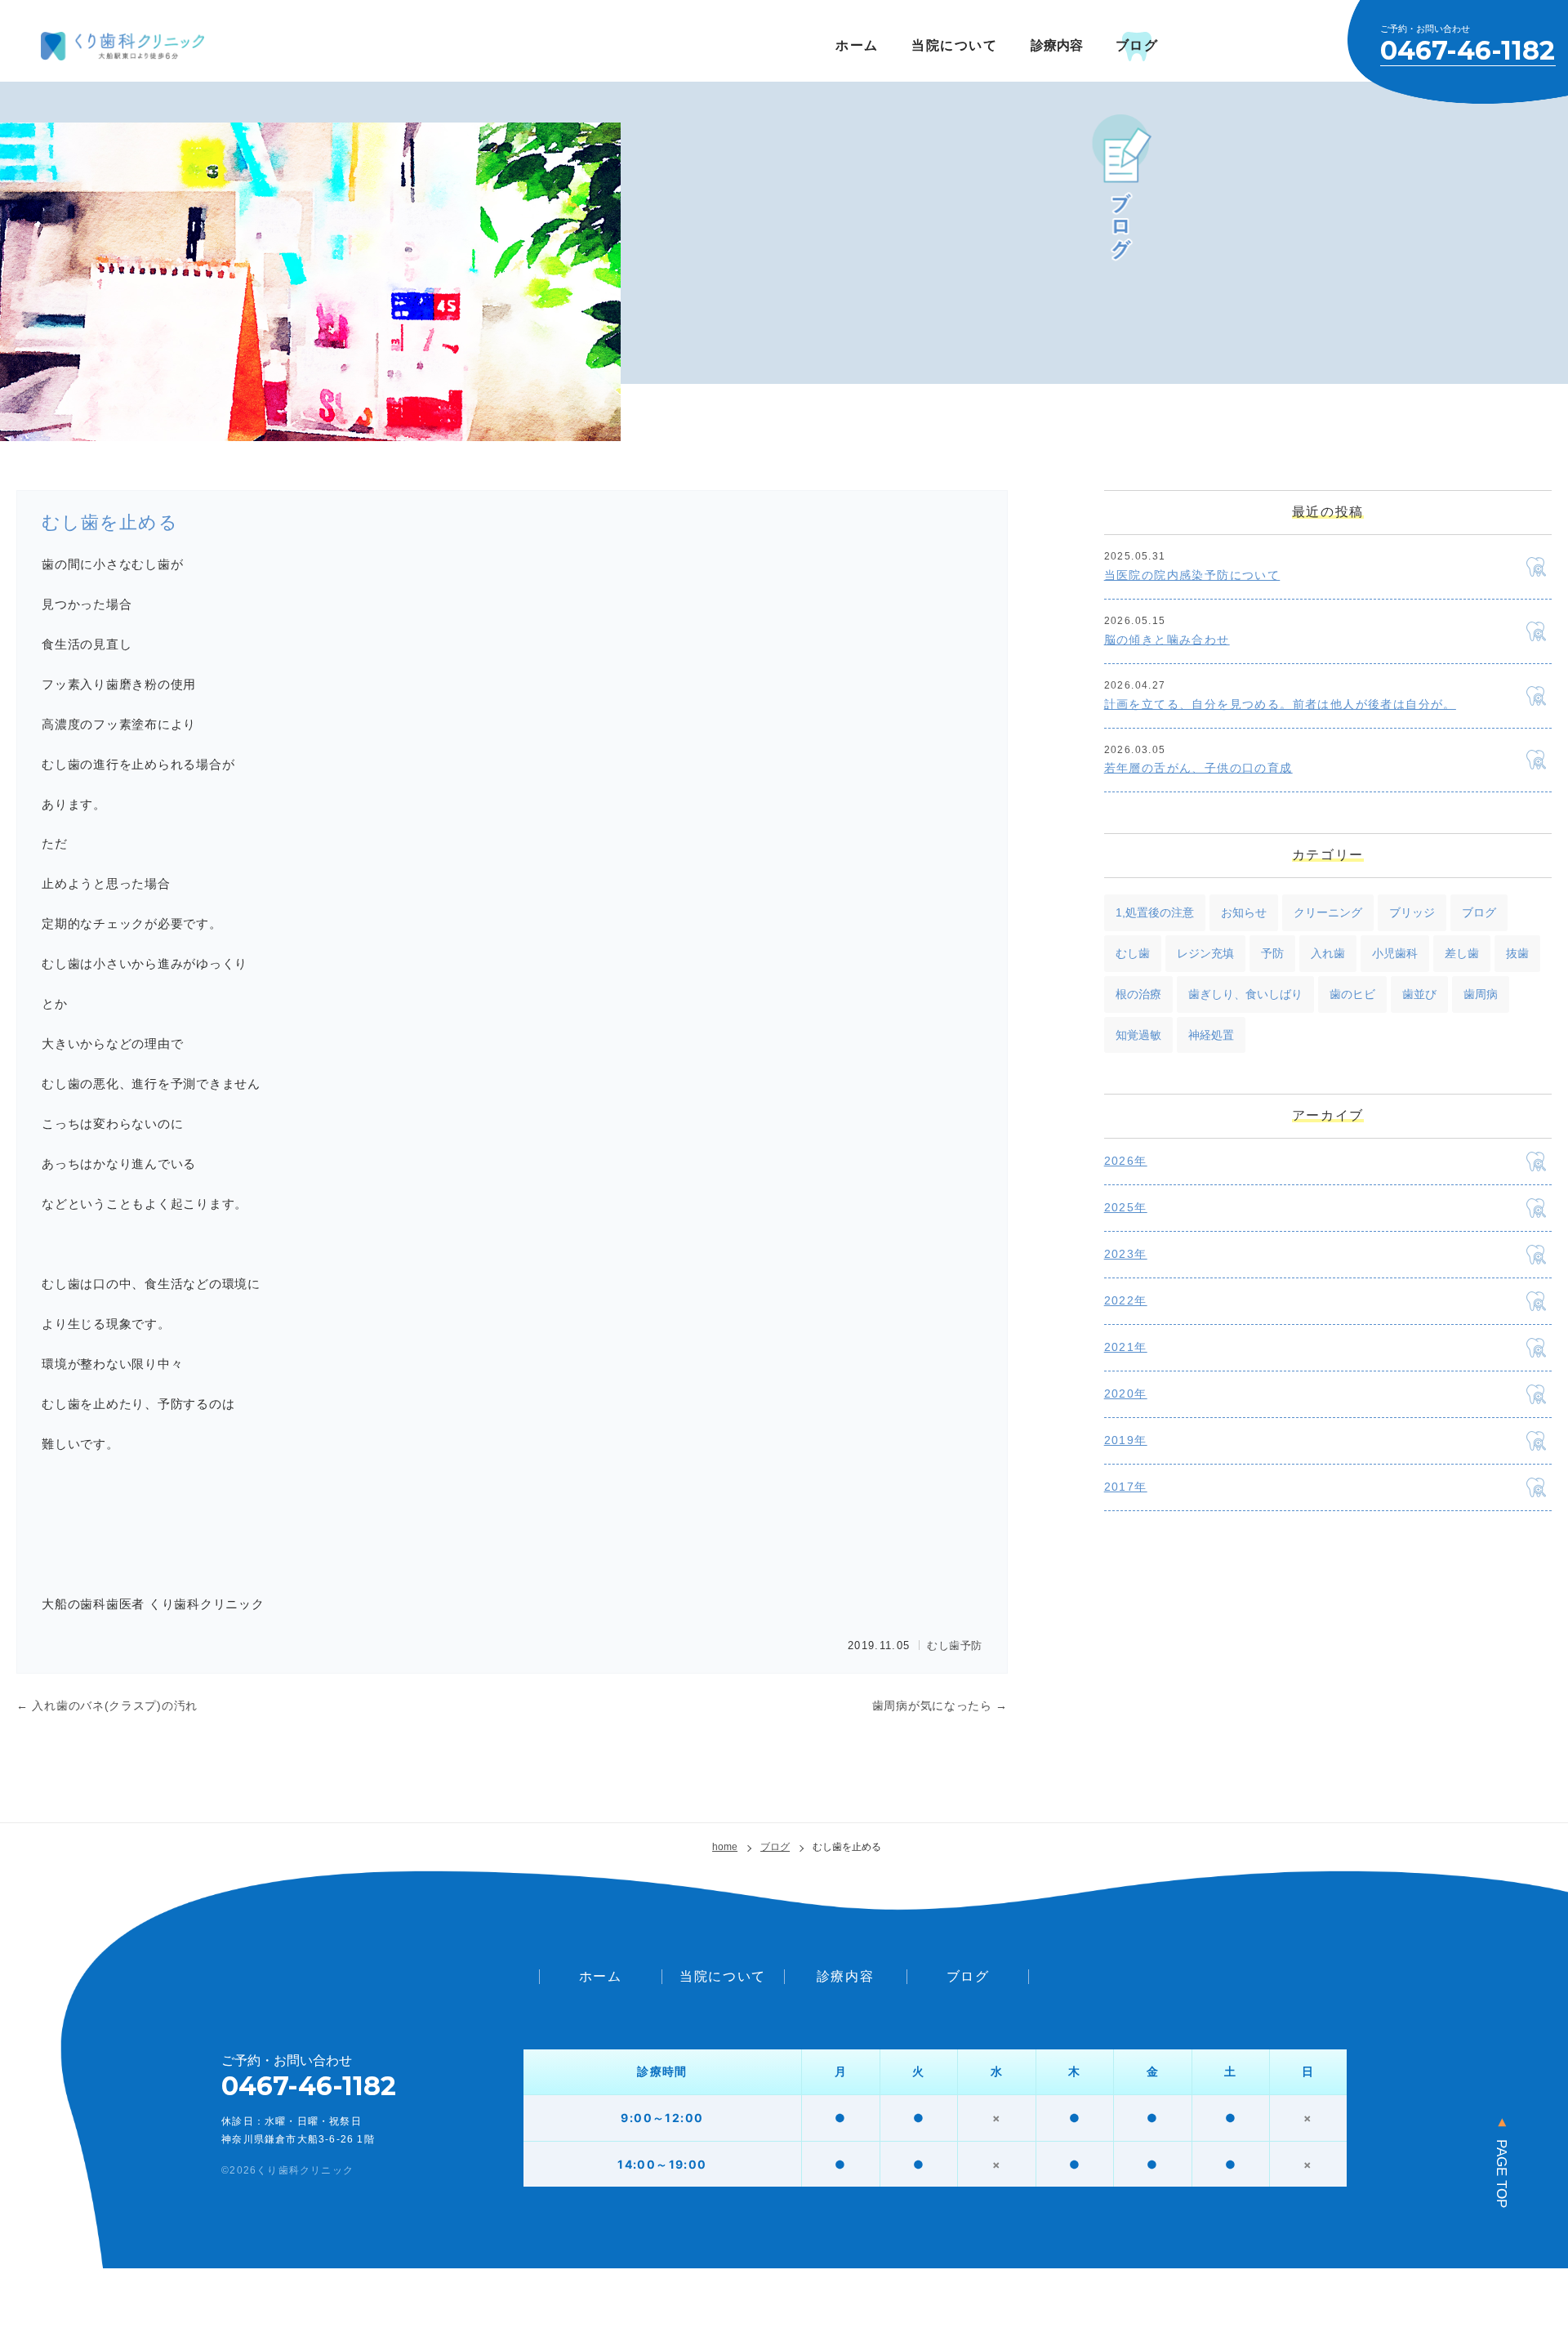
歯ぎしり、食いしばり (1245, 994)
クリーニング (1328, 912)
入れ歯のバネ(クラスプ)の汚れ (107, 1706)
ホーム (857, 45)
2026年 (1126, 1161)
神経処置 (1211, 1035)
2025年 (1126, 1207)
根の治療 (1138, 994)
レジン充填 (1205, 953)
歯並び (1419, 994)
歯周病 (1481, 994)
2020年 (1126, 1394)
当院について (955, 45)
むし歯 (944, 1645)
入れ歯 (1328, 953)
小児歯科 (1395, 953)
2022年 (1126, 1300)
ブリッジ (1412, 912)
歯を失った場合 (786, 2000)
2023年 (1126, 1254)
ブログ (1137, 45)
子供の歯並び (1018, 2000)
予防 (971, 1645)
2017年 (1126, 1487)
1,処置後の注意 (1155, 912)
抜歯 (1517, 953)
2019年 (1126, 1440)
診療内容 (845, 1976)
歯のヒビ (1352, 994)
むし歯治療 (575, 2000)
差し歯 (1462, 953)
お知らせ (1244, 912)
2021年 (1126, 1347)
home (725, 1847)
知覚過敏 (1138, 1035)
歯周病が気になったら (940, 1706)
